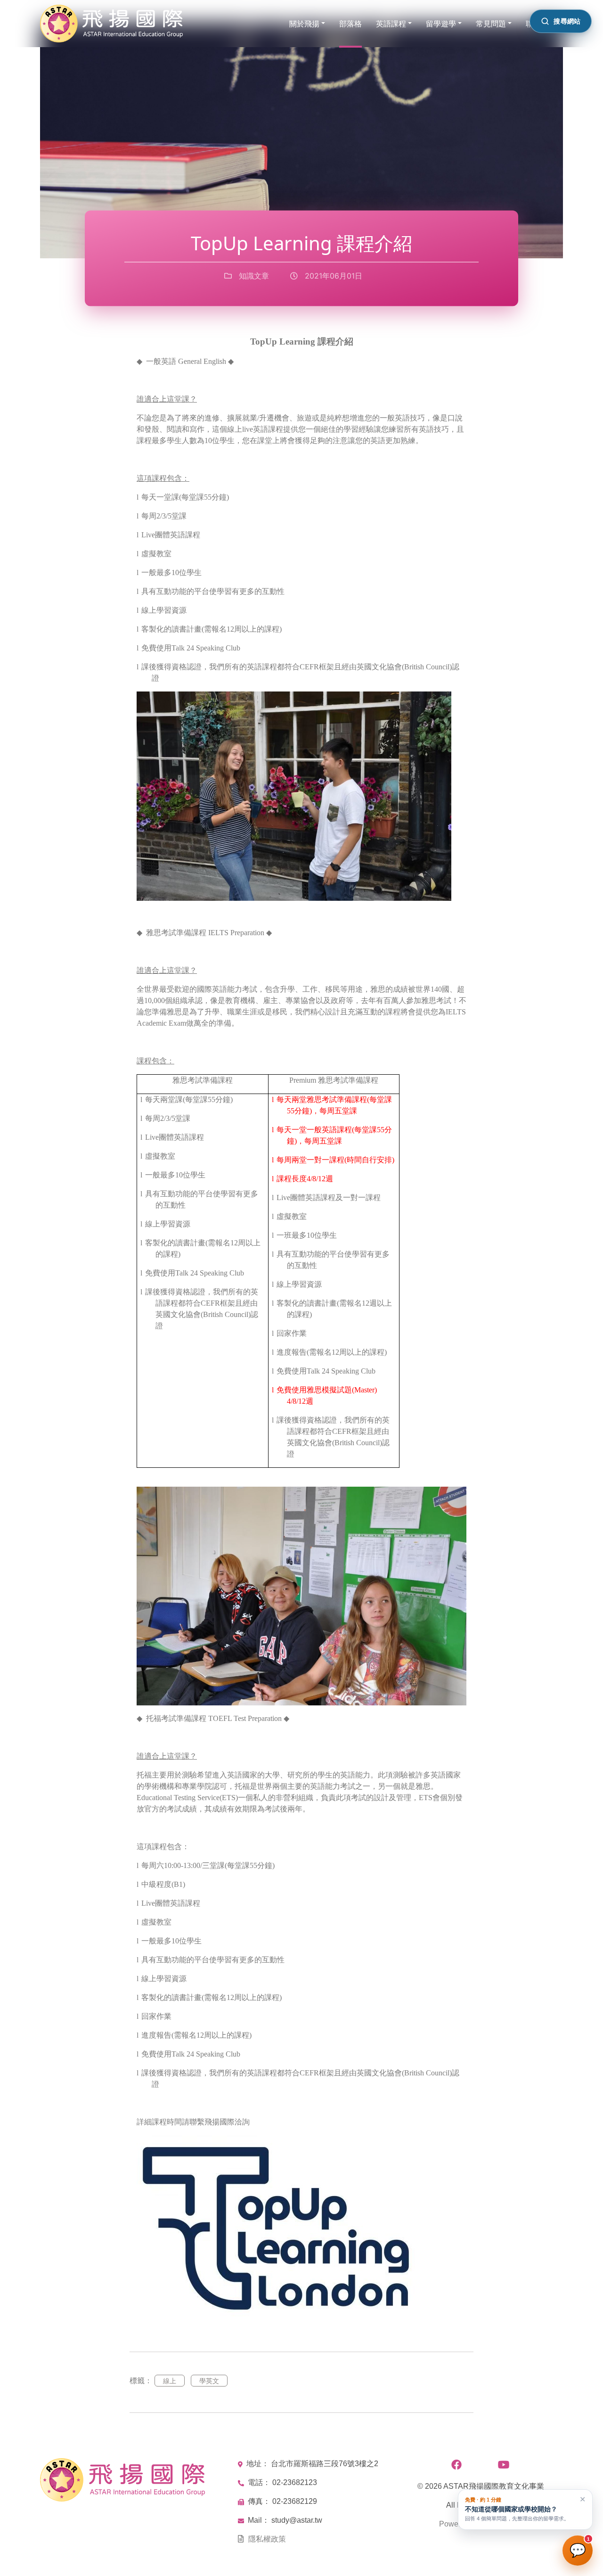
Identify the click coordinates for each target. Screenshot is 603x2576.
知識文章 (253, 276)
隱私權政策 (267, 2539)
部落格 (350, 24)
